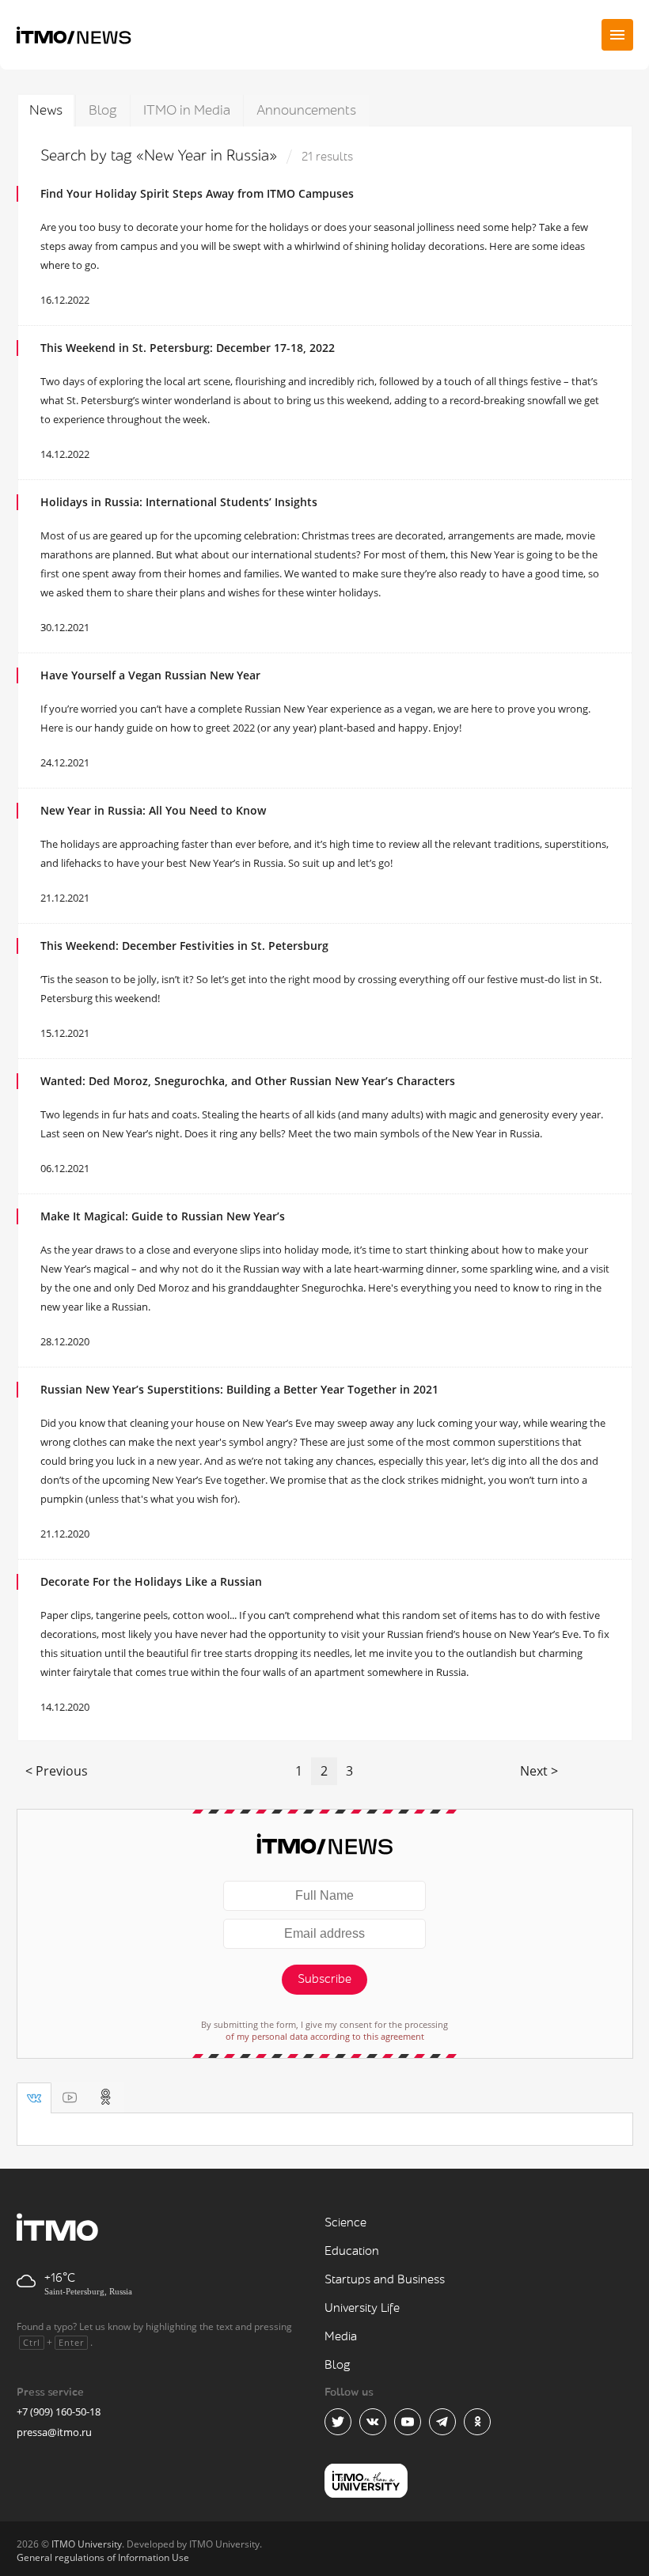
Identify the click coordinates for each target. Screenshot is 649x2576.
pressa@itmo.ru (54, 2432)
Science (345, 2223)
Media (341, 2337)
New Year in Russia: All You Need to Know (153, 810)
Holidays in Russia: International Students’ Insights (179, 502)
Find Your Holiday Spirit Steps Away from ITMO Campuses (197, 193)
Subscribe (324, 1979)
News (46, 110)
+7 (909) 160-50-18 (59, 2411)
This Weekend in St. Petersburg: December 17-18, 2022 (188, 348)
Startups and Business (385, 2280)
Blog (103, 110)
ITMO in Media (187, 110)
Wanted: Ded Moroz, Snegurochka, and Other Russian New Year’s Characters (248, 1081)
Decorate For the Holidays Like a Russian (151, 1581)
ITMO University (87, 2544)
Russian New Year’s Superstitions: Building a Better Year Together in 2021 (239, 1389)
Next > (539, 1771)
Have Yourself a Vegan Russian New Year (150, 675)
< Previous (57, 1771)
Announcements (306, 110)
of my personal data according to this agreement (325, 2036)
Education (352, 2251)
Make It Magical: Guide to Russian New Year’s (163, 1216)
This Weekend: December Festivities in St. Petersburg (184, 946)
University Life (362, 2308)
